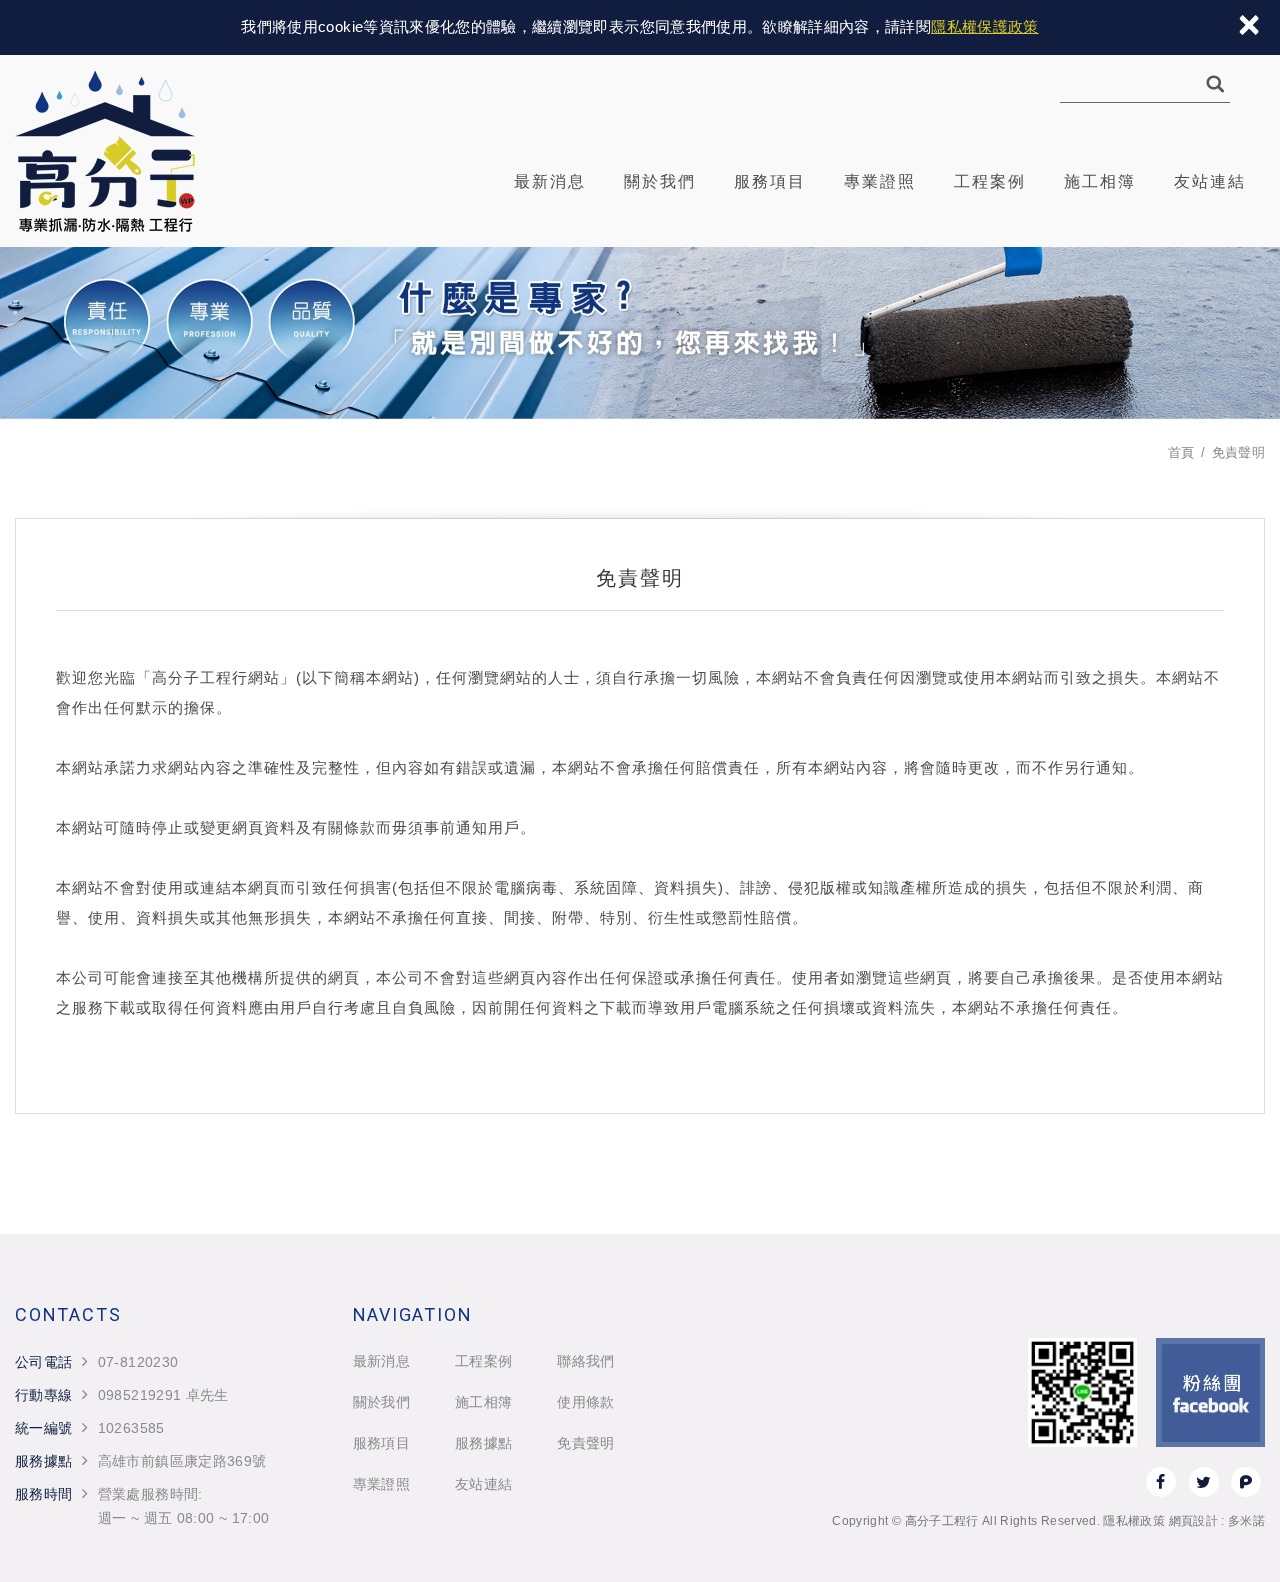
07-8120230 (138, 1362)
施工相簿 (1100, 181)
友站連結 (1210, 181)
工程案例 (990, 181)
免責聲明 (585, 1443)
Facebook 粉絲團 (1210, 1392)
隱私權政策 (1134, 1521)
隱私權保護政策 (984, 26)
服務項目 (770, 181)
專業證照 (880, 181)
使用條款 (585, 1402)
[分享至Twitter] (1204, 1482)
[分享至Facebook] (1161, 1482)
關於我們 (660, 181)
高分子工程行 (105, 151)
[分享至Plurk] (1246, 1482)
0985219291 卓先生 (163, 1395)
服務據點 (483, 1443)
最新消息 (550, 181)
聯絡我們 (585, 1361)
